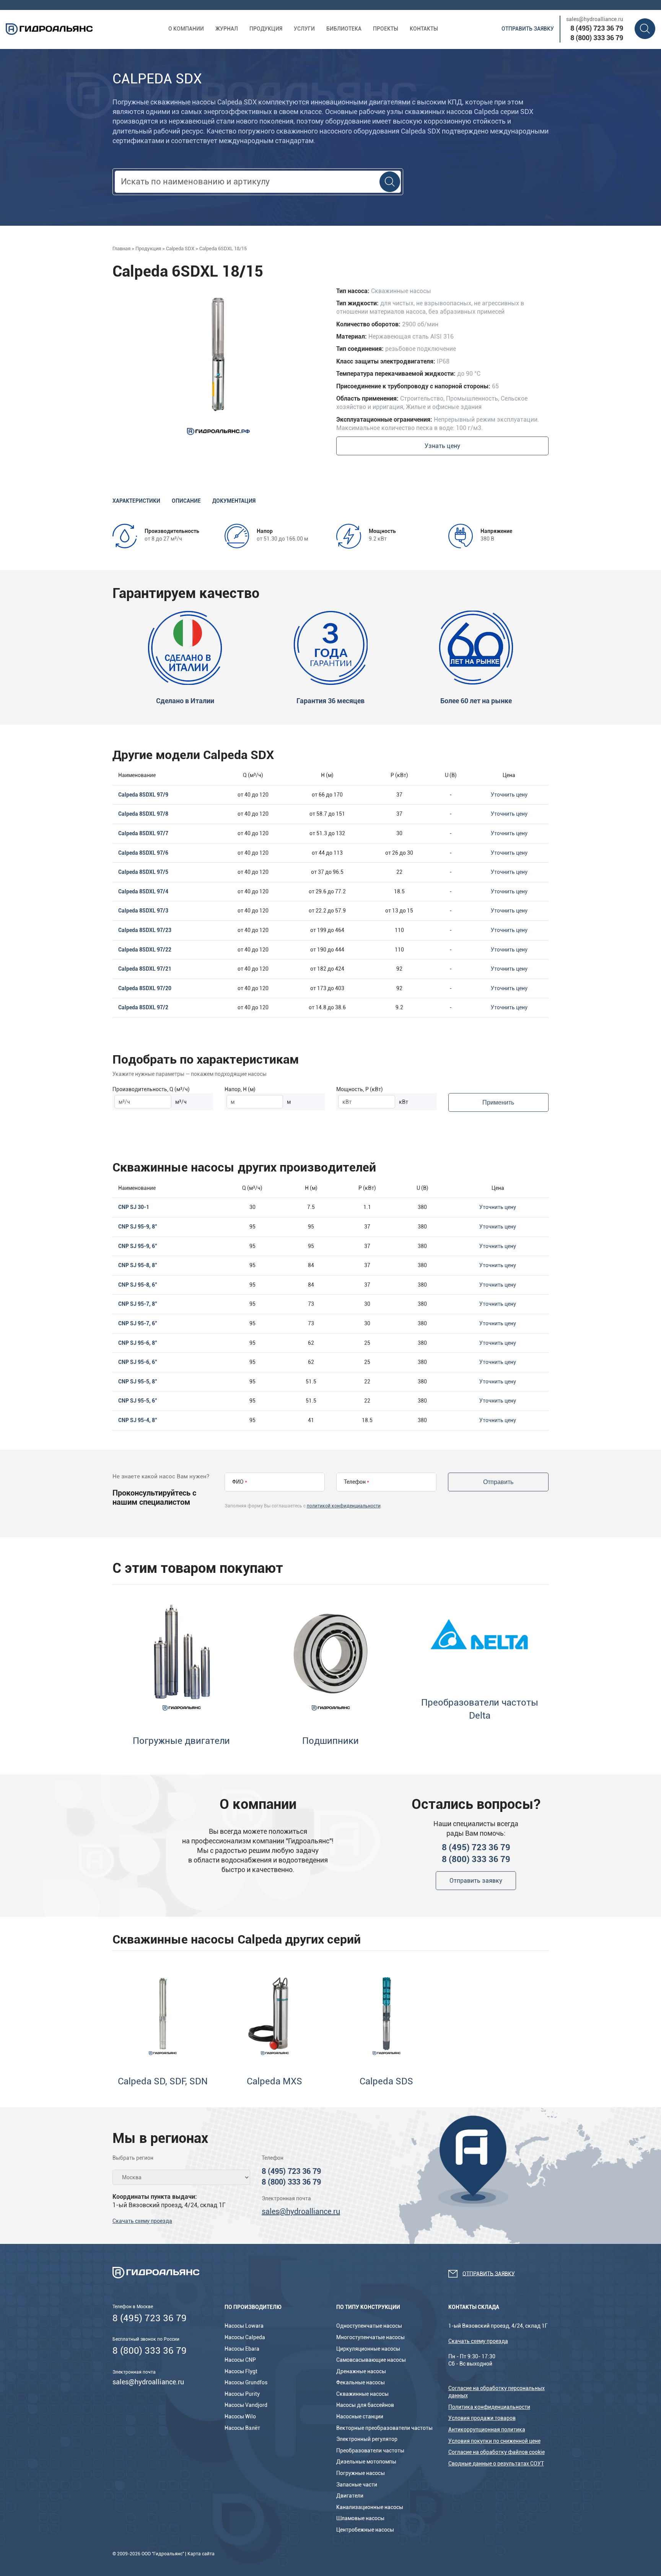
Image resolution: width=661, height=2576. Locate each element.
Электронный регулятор (367, 2439)
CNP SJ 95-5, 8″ (138, 1382)
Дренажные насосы (361, 2371)
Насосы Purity (242, 2394)
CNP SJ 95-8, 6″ (138, 1285)
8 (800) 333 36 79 (597, 38)
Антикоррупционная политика (487, 2429)
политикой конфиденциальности (344, 1506)
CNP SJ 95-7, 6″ (138, 1323)
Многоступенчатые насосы (370, 2337)
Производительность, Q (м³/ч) (151, 1089)
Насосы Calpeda (245, 2337)
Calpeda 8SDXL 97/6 (143, 853)
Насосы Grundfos (246, 2382)
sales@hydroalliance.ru (595, 19)
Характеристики (136, 501)
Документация (234, 501)
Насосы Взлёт (242, 2428)
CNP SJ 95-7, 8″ (138, 1304)
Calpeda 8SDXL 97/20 (145, 988)
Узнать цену (442, 446)
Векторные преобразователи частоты (384, 2428)
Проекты (386, 29)
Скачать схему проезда (142, 2221)
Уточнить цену (509, 795)
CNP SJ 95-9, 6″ (138, 1246)
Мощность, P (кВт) (360, 1089)
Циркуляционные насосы (368, 2349)
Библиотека (344, 29)
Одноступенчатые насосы (369, 2326)
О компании (186, 29)
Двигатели (350, 2496)
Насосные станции (360, 2416)
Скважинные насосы (362, 2394)
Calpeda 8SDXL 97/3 (143, 911)
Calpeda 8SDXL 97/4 (143, 891)
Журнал (227, 29)
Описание (186, 501)
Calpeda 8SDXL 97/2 (143, 1007)
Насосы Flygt (241, 2371)
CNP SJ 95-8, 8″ (138, 1265)
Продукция (266, 29)
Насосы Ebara (242, 2349)
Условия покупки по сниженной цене (494, 2441)
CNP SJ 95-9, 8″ (138, 1227)
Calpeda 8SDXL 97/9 (143, 795)
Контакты (424, 29)
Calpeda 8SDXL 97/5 (143, 872)
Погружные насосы (361, 2473)
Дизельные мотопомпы (366, 2462)
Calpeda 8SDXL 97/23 (145, 930)
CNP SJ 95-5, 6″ (138, 1401)
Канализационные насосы (370, 2507)
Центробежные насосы (365, 2530)
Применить (498, 1102)
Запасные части (357, 2485)
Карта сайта (201, 2554)
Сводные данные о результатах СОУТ (496, 2464)
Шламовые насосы (360, 2518)
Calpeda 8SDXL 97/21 (145, 969)
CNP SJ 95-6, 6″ (138, 1362)
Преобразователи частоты (370, 2451)
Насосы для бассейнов (365, 2405)
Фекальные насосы (361, 2382)
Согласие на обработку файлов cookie (497, 2452)
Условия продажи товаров (482, 2418)
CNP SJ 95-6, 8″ (138, 1343)
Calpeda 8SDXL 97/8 (143, 814)
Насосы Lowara (244, 2326)
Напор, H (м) (240, 1089)
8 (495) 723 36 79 (597, 28)
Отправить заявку (528, 29)
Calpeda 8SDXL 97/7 (143, 833)
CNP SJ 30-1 (134, 1207)
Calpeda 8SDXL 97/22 (145, 950)
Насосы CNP (240, 2360)
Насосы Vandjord (246, 2405)
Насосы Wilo (240, 2416)
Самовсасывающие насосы (371, 2360)
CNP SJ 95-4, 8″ (138, 1420)
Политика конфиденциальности (489, 2407)
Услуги (304, 29)
